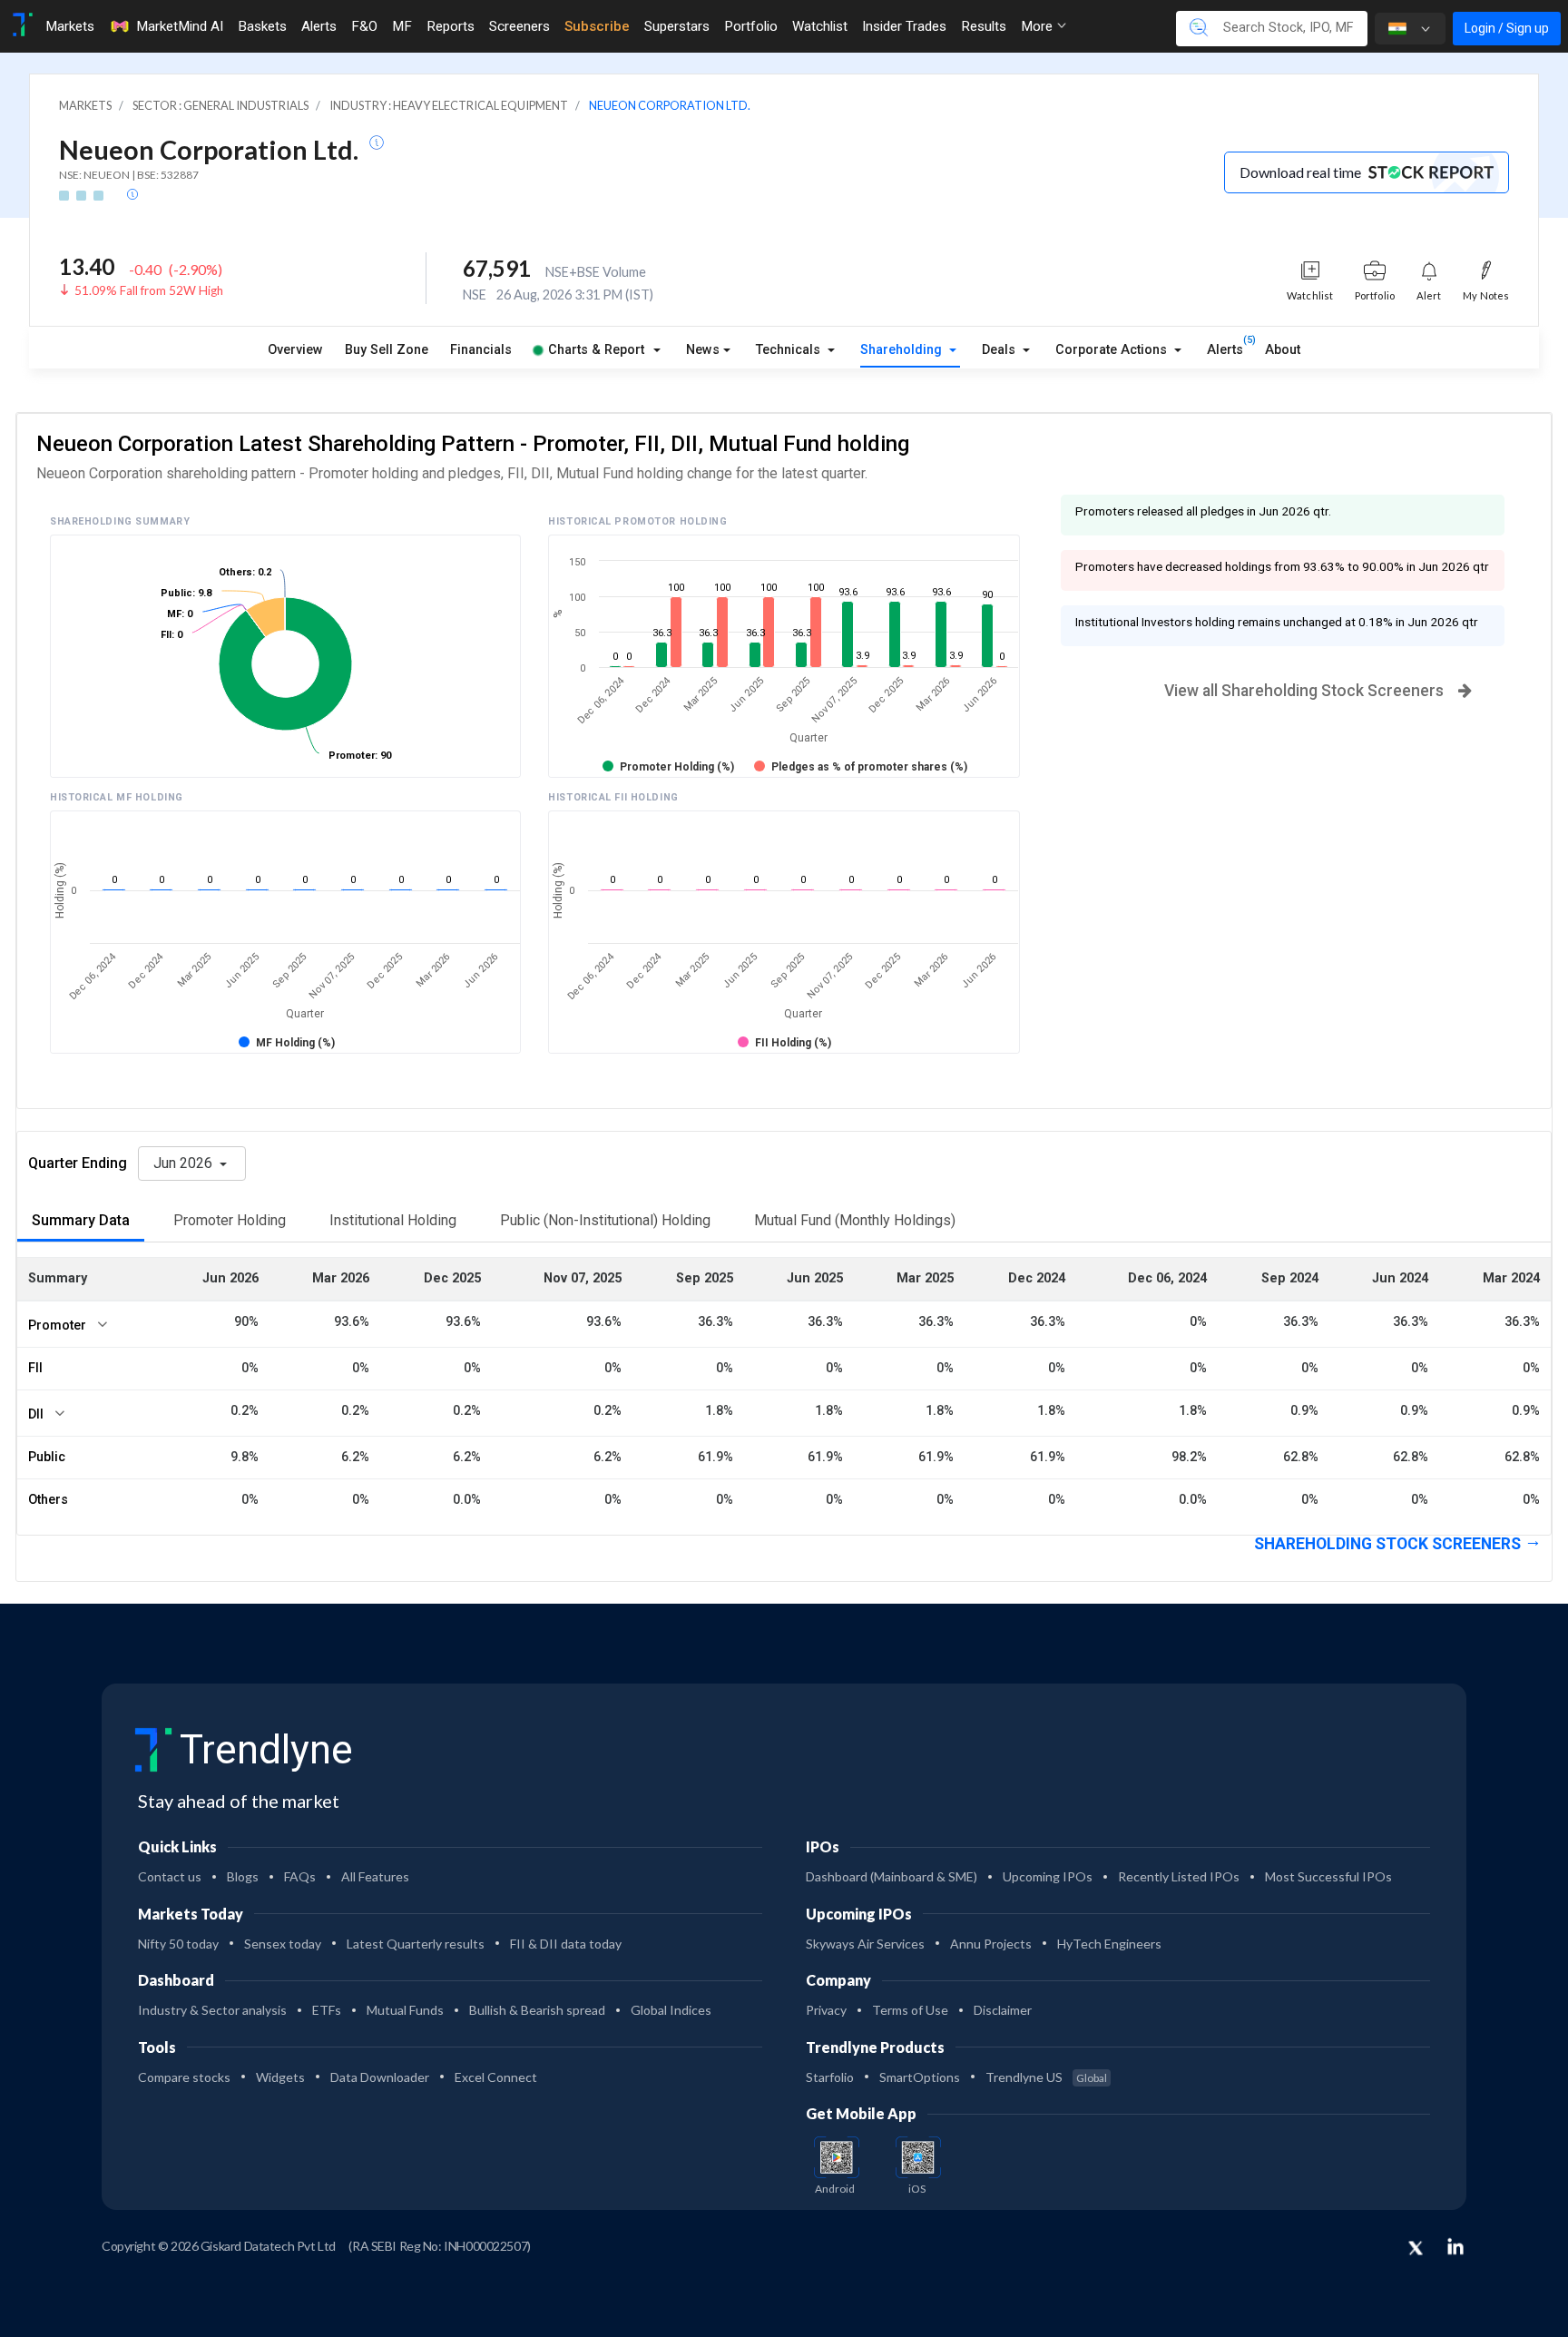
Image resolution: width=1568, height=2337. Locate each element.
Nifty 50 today (178, 1944)
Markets (70, 26)
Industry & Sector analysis (212, 2010)
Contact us (170, 1876)
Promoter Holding (230, 1220)
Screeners (519, 26)
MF (402, 26)
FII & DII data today (566, 1944)
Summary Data (81, 1220)
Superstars (677, 26)
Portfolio (751, 26)
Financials (481, 350)
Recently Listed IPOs (1179, 1876)
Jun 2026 (185, 1163)
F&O (364, 26)
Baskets (262, 26)
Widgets (280, 2077)
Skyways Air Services (865, 1944)
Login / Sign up (1507, 28)
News (703, 350)
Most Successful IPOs (1328, 1876)
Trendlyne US (1046, 2077)
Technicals (790, 350)
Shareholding (903, 350)
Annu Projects (991, 1944)
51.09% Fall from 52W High (149, 290)
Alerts (319, 26)
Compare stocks (184, 2077)
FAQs (300, 1876)
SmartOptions (920, 2077)
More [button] (1039, 26)
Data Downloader (380, 2077)
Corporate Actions (1113, 350)
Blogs (243, 1876)
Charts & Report (596, 350)
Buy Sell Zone (387, 350)
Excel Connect (496, 2077)
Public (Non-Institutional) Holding (605, 1220)
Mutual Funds (405, 2010)
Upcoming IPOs (1048, 1876)
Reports (451, 26)
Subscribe (597, 26)
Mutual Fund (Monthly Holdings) (855, 1220)
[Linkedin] (1455, 2246)
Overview (295, 350)
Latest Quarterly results (416, 1944)
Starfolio (830, 2077)
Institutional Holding (393, 1220)
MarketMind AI (180, 26)
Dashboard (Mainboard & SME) (892, 1876)
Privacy (826, 2010)
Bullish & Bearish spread (537, 2010)
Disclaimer (1003, 2010)
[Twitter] (1416, 2249)
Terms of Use (910, 2010)
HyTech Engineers (1109, 1944)
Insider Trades (904, 26)
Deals (1000, 350)
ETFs (327, 2010)
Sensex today (283, 1944)
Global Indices (671, 2010)
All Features (375, 1876)
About (1283, 350)
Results (984, 26)
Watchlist (820, 26)
